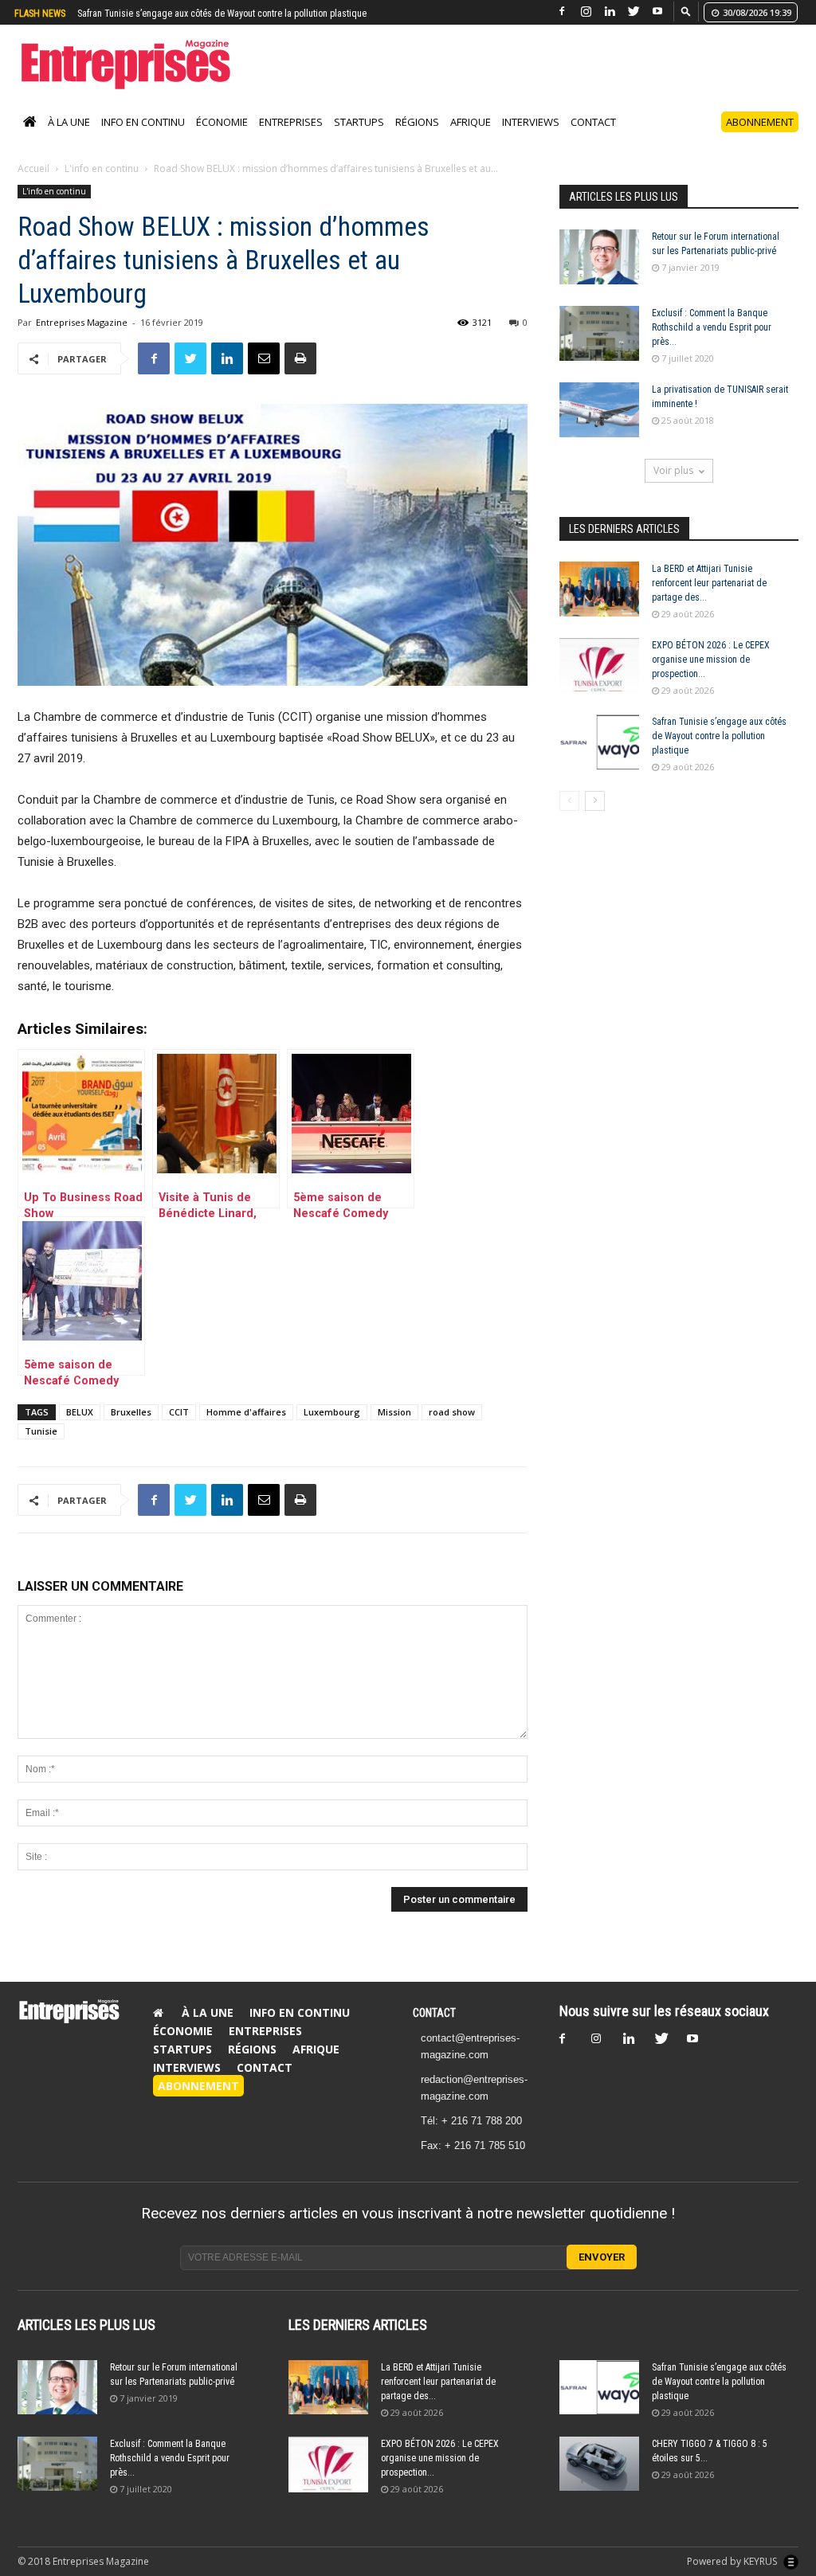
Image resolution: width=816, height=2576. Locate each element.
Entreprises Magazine (82, 339)
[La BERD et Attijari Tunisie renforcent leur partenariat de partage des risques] (599, 606)
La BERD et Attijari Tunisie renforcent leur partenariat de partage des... (709, 600)
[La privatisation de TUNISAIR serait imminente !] (599, 427)
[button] (686, 11)
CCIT (179, 1429)
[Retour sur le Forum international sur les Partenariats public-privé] (599, 274)
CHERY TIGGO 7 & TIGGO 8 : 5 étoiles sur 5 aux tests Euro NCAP (201, 14)
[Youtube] (657, 12)
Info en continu (143, 139)
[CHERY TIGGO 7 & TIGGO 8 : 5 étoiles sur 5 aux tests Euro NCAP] (599, 2481)
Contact (593, 139)
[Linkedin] (610, 12)
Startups (359, 139)
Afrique (471, 139)
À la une (69, 139)
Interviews (531, 139)
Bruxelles (131, 1429)
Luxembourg (332, 1429)
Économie (222, 139)
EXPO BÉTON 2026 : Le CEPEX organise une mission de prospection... (711, 676)
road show (452, 1429)
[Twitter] (634, 12)
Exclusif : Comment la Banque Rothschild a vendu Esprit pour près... (712, 344)
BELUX (80, 1429)
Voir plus (673, 487)
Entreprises (291, 139)
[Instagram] (586, 12)
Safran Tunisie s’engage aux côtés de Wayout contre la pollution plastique (719, 753)
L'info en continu (102, 185)
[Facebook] (562, 12)
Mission (394, 1429)
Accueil (33, 185)
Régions (417, 139)
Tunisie (41, 1448)
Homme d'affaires (246, 1429)
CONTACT (434, 2030)
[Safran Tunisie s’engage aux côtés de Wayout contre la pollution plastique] (599, 759)
